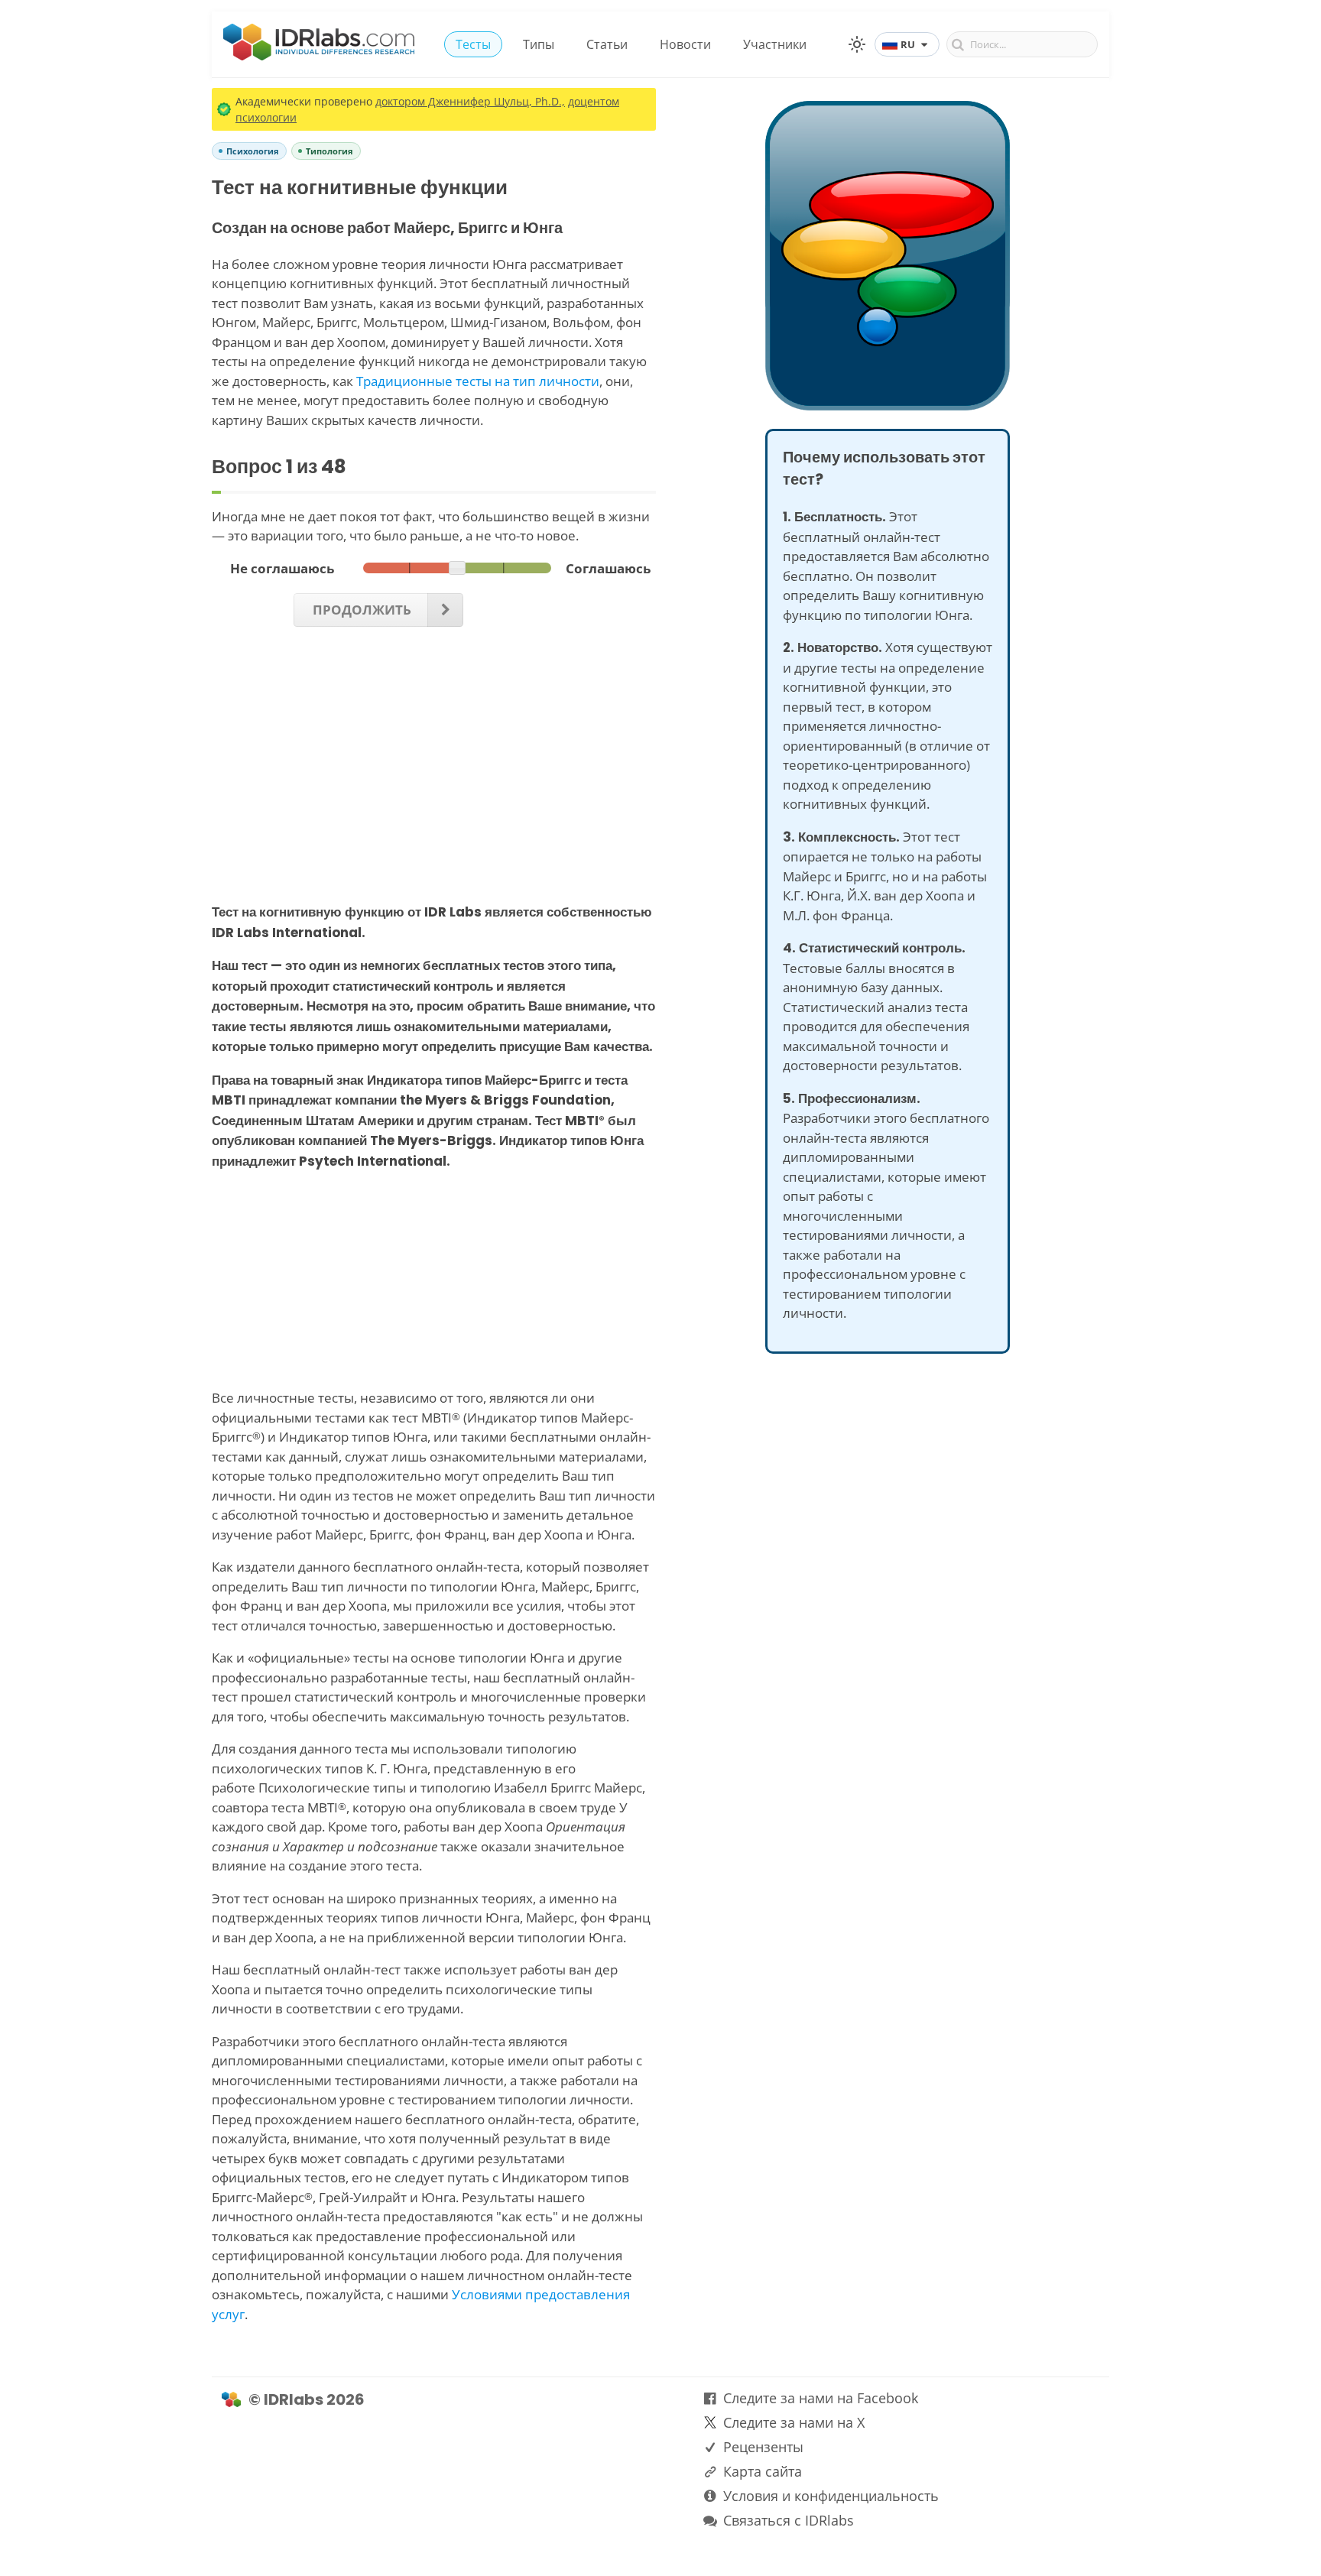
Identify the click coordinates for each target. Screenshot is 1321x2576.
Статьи (607, 44)
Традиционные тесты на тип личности (478, 381)
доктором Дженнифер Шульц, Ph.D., (470, 101)
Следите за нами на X (794, 2422)
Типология (329, 151)
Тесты (473, 44)
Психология (253, 151)
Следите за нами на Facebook (821, 2398)
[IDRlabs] (319, 56)
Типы (539, 44)
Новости (685, 44)
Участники (775, 44)
